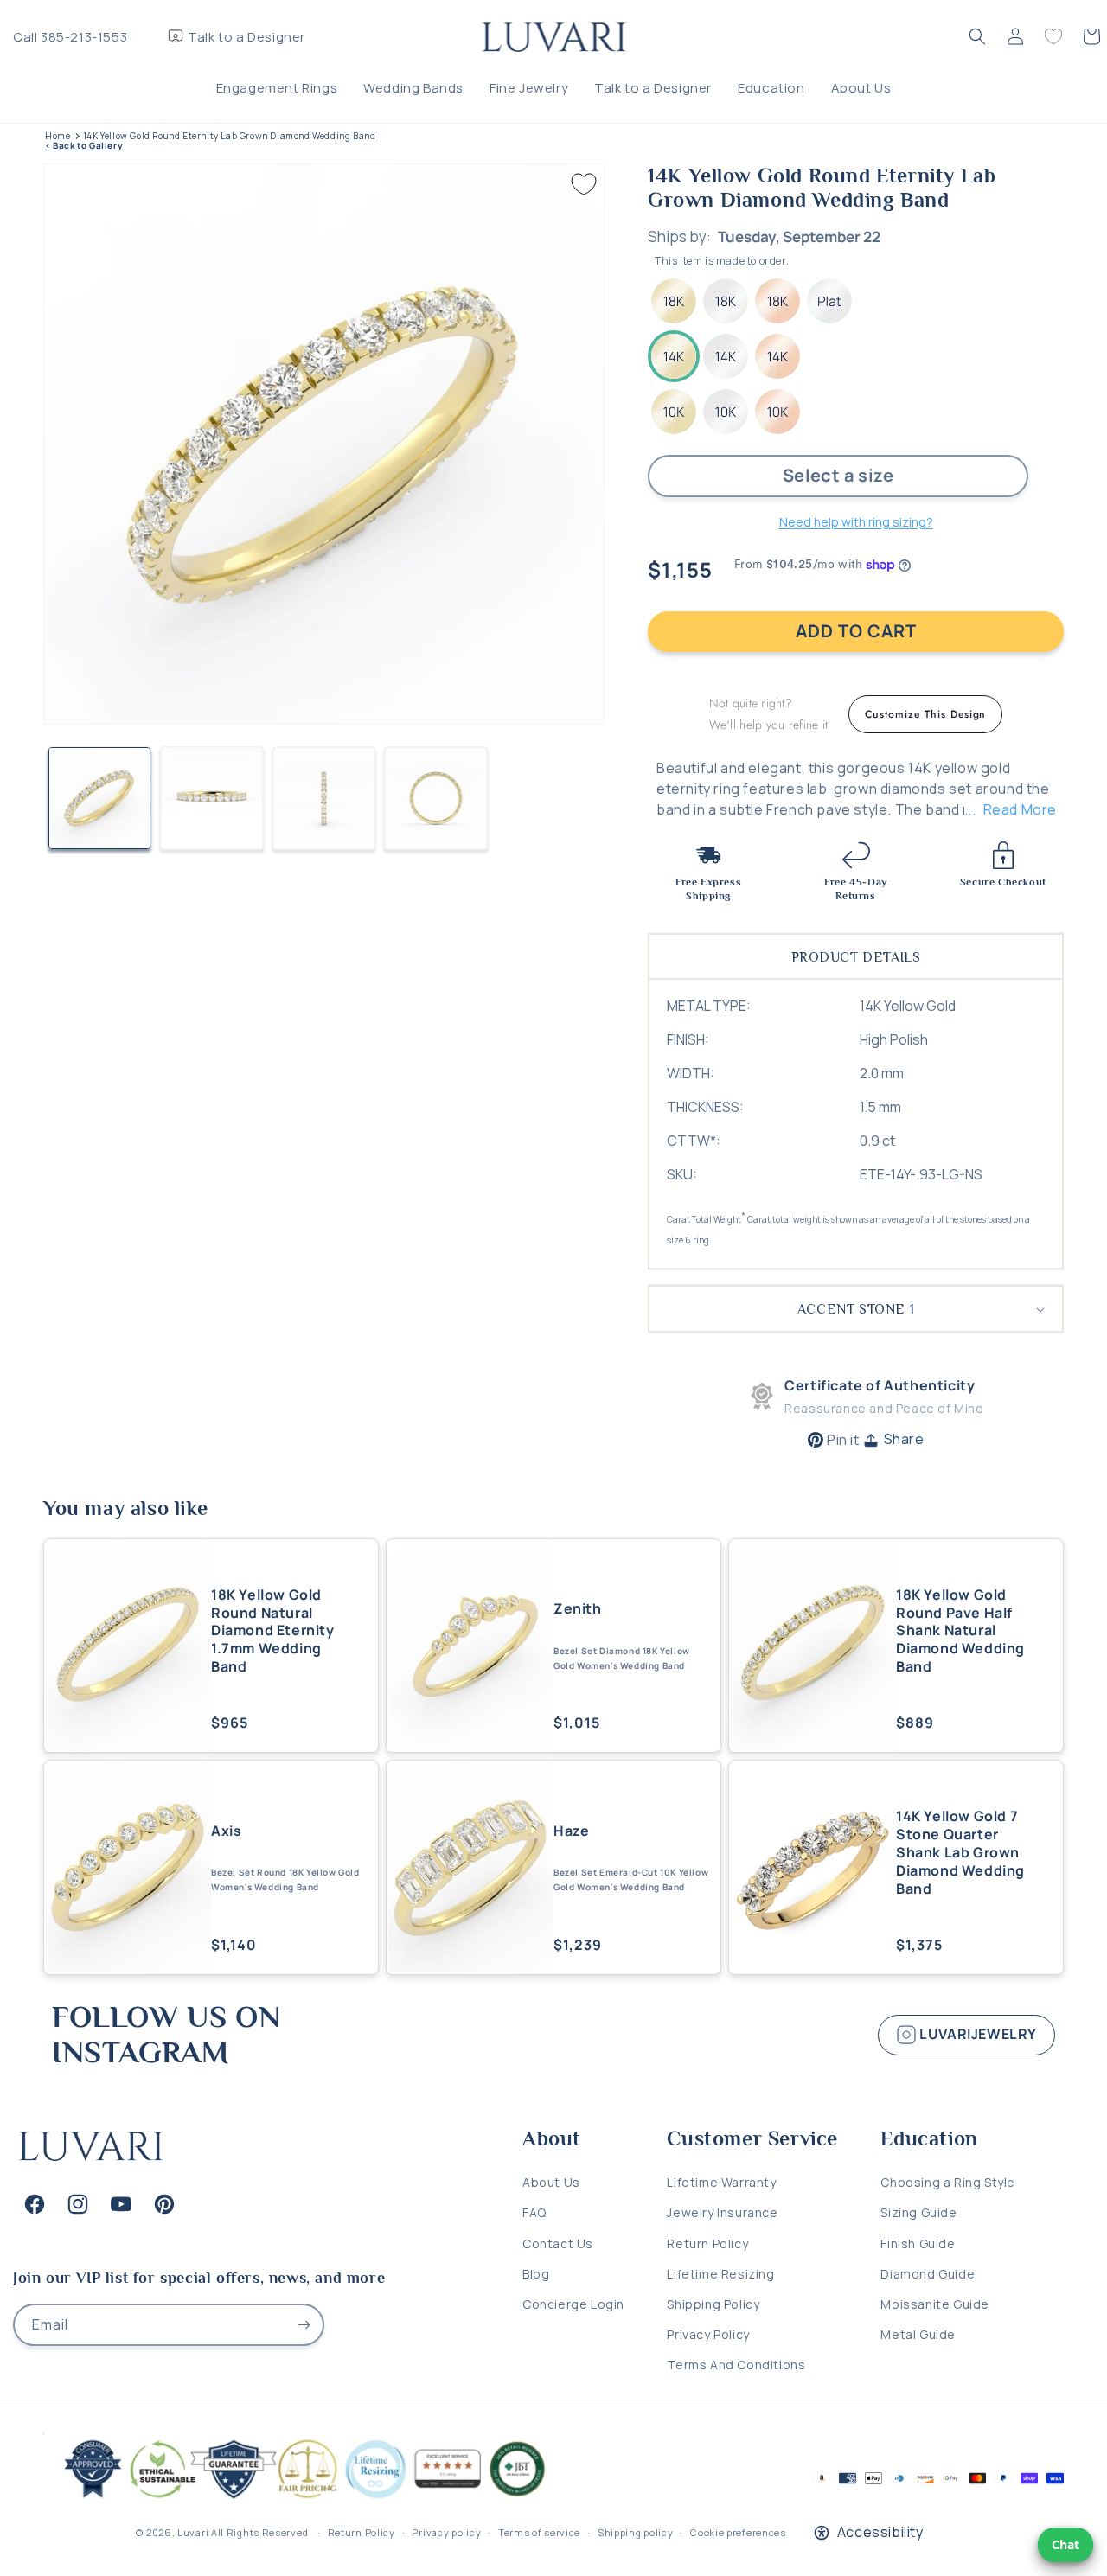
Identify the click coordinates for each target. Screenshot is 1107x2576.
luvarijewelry (977, 2034)
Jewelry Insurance (722, 2212)
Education (771, 88)
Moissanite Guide (935, 2304)
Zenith (578, 1609)
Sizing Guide (918, 2212)
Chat (1065, 2544)
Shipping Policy (713, 2304)
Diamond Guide (928, 2274)
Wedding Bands (413, 88)
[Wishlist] (1053, 36)
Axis (226, 1831)
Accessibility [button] (880, 2532)
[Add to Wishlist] (584, 184)
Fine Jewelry (529, 88)
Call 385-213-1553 (70, 37)
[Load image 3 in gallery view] (324, 798)
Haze (571, 1831)
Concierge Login (573, 2304)
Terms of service (539, 2532)
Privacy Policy (708, 2334)
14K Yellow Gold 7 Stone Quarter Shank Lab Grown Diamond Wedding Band (960, 1852)
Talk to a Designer (246, 37)
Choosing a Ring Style (948, 2182)
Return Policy (707, 2244)
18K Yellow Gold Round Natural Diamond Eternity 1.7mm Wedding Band (273, 1631)
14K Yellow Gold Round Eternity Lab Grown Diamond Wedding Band (230, 136)
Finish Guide (918, 2244)
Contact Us (558, 2244)
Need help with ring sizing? (856, 522)
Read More (1020, 809)
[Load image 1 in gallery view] (99, 798)
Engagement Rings (277, 88)
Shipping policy (636, 2532)
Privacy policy (446, 2532)
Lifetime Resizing (720, 2274)
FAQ (534, 2212)
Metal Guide (918, 2334)
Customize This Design (925, 714)
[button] (977, 36)
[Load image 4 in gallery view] (436, 798)
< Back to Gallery (84, 146)
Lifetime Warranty (721, 2182)
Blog (536, 2274)
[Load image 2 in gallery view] (212, 798)
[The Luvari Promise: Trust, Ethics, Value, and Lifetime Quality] (298, 2498)
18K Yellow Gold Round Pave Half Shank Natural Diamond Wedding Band (960, 1631)
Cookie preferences (738, 2532)
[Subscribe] (304, 2325)
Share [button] (904, 1439)
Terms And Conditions (736, 2365)
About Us (861, 88)
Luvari (193, 2532)
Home (58, 136)
